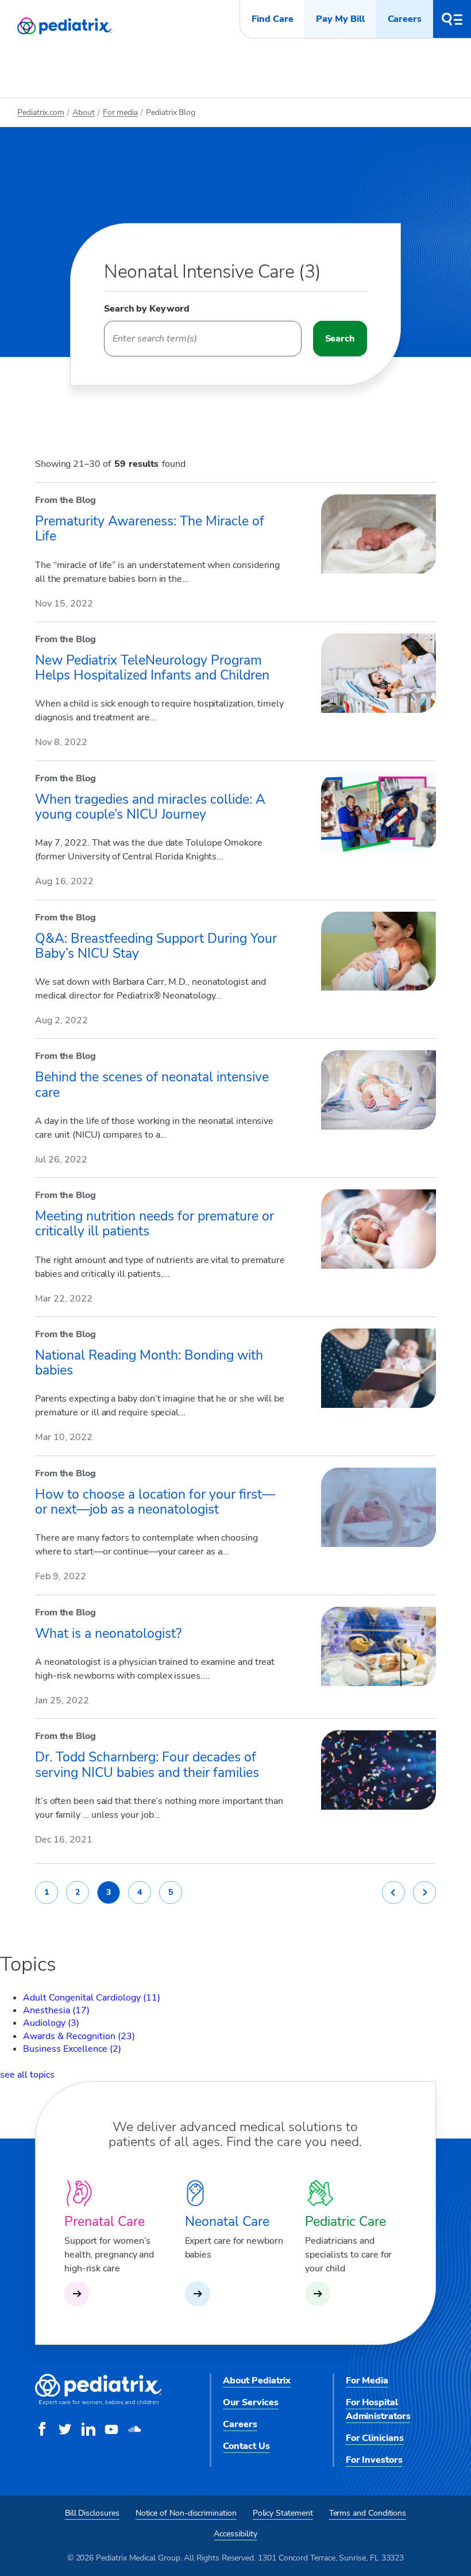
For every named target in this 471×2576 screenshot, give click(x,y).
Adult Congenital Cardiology (92, 1998)
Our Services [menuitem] (250, 2402)
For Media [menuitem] (367, 2381)
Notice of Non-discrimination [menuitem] (186, 2513)
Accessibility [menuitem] (235, 2534)
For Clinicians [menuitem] (375, 2438)
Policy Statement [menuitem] (283, 2513)
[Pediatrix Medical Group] (98, 2402)
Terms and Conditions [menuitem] (368, 2513)
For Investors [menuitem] (374, 2460)
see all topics (27, 2075)
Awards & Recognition (79, 2036)
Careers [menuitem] (240, 2424)
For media (120, 112)
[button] (452, 19)
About (84, 112)
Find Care (272, 19)
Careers (405, 19)
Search (340, 339)
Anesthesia (56, 2010)
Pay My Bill (340, 19)
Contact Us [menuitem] (246, 2446)
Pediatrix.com (41, 112)
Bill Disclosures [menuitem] (92, 2513)
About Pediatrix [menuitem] (257, 2381)
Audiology (51, 2023)
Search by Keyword (147, 309)
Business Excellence (72, 2049)
